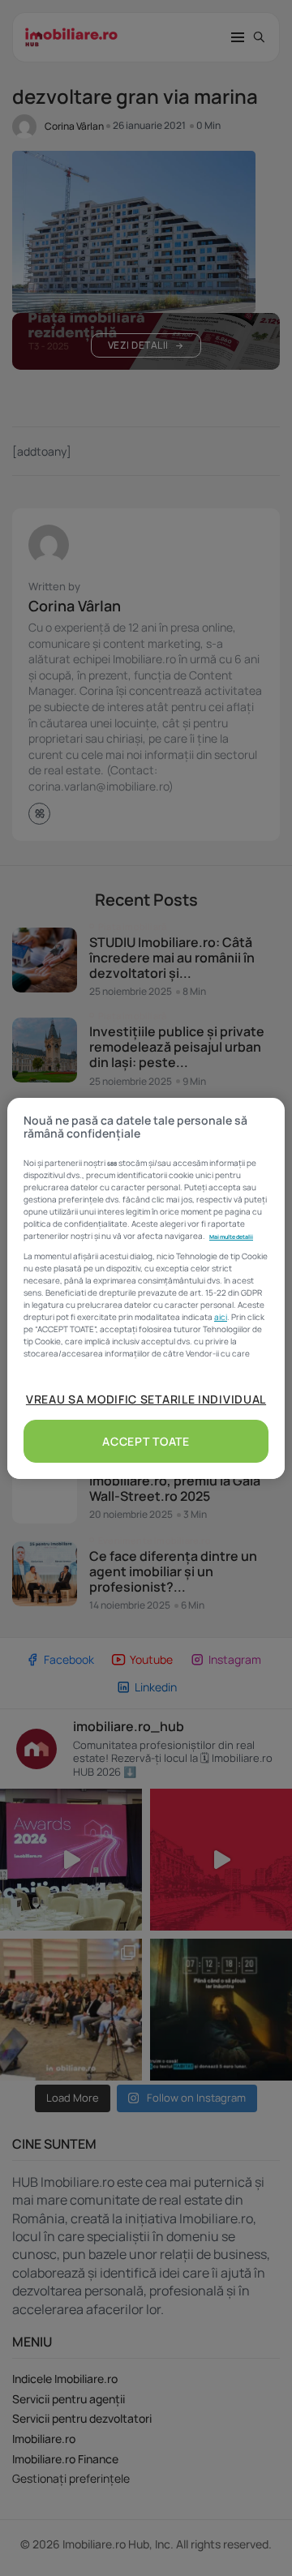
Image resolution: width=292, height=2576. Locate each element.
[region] (146, 1288)
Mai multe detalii (231, 1237)
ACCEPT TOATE (146, 1441)
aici (221, 1317)
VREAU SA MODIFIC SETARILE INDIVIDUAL (146, 1399)
